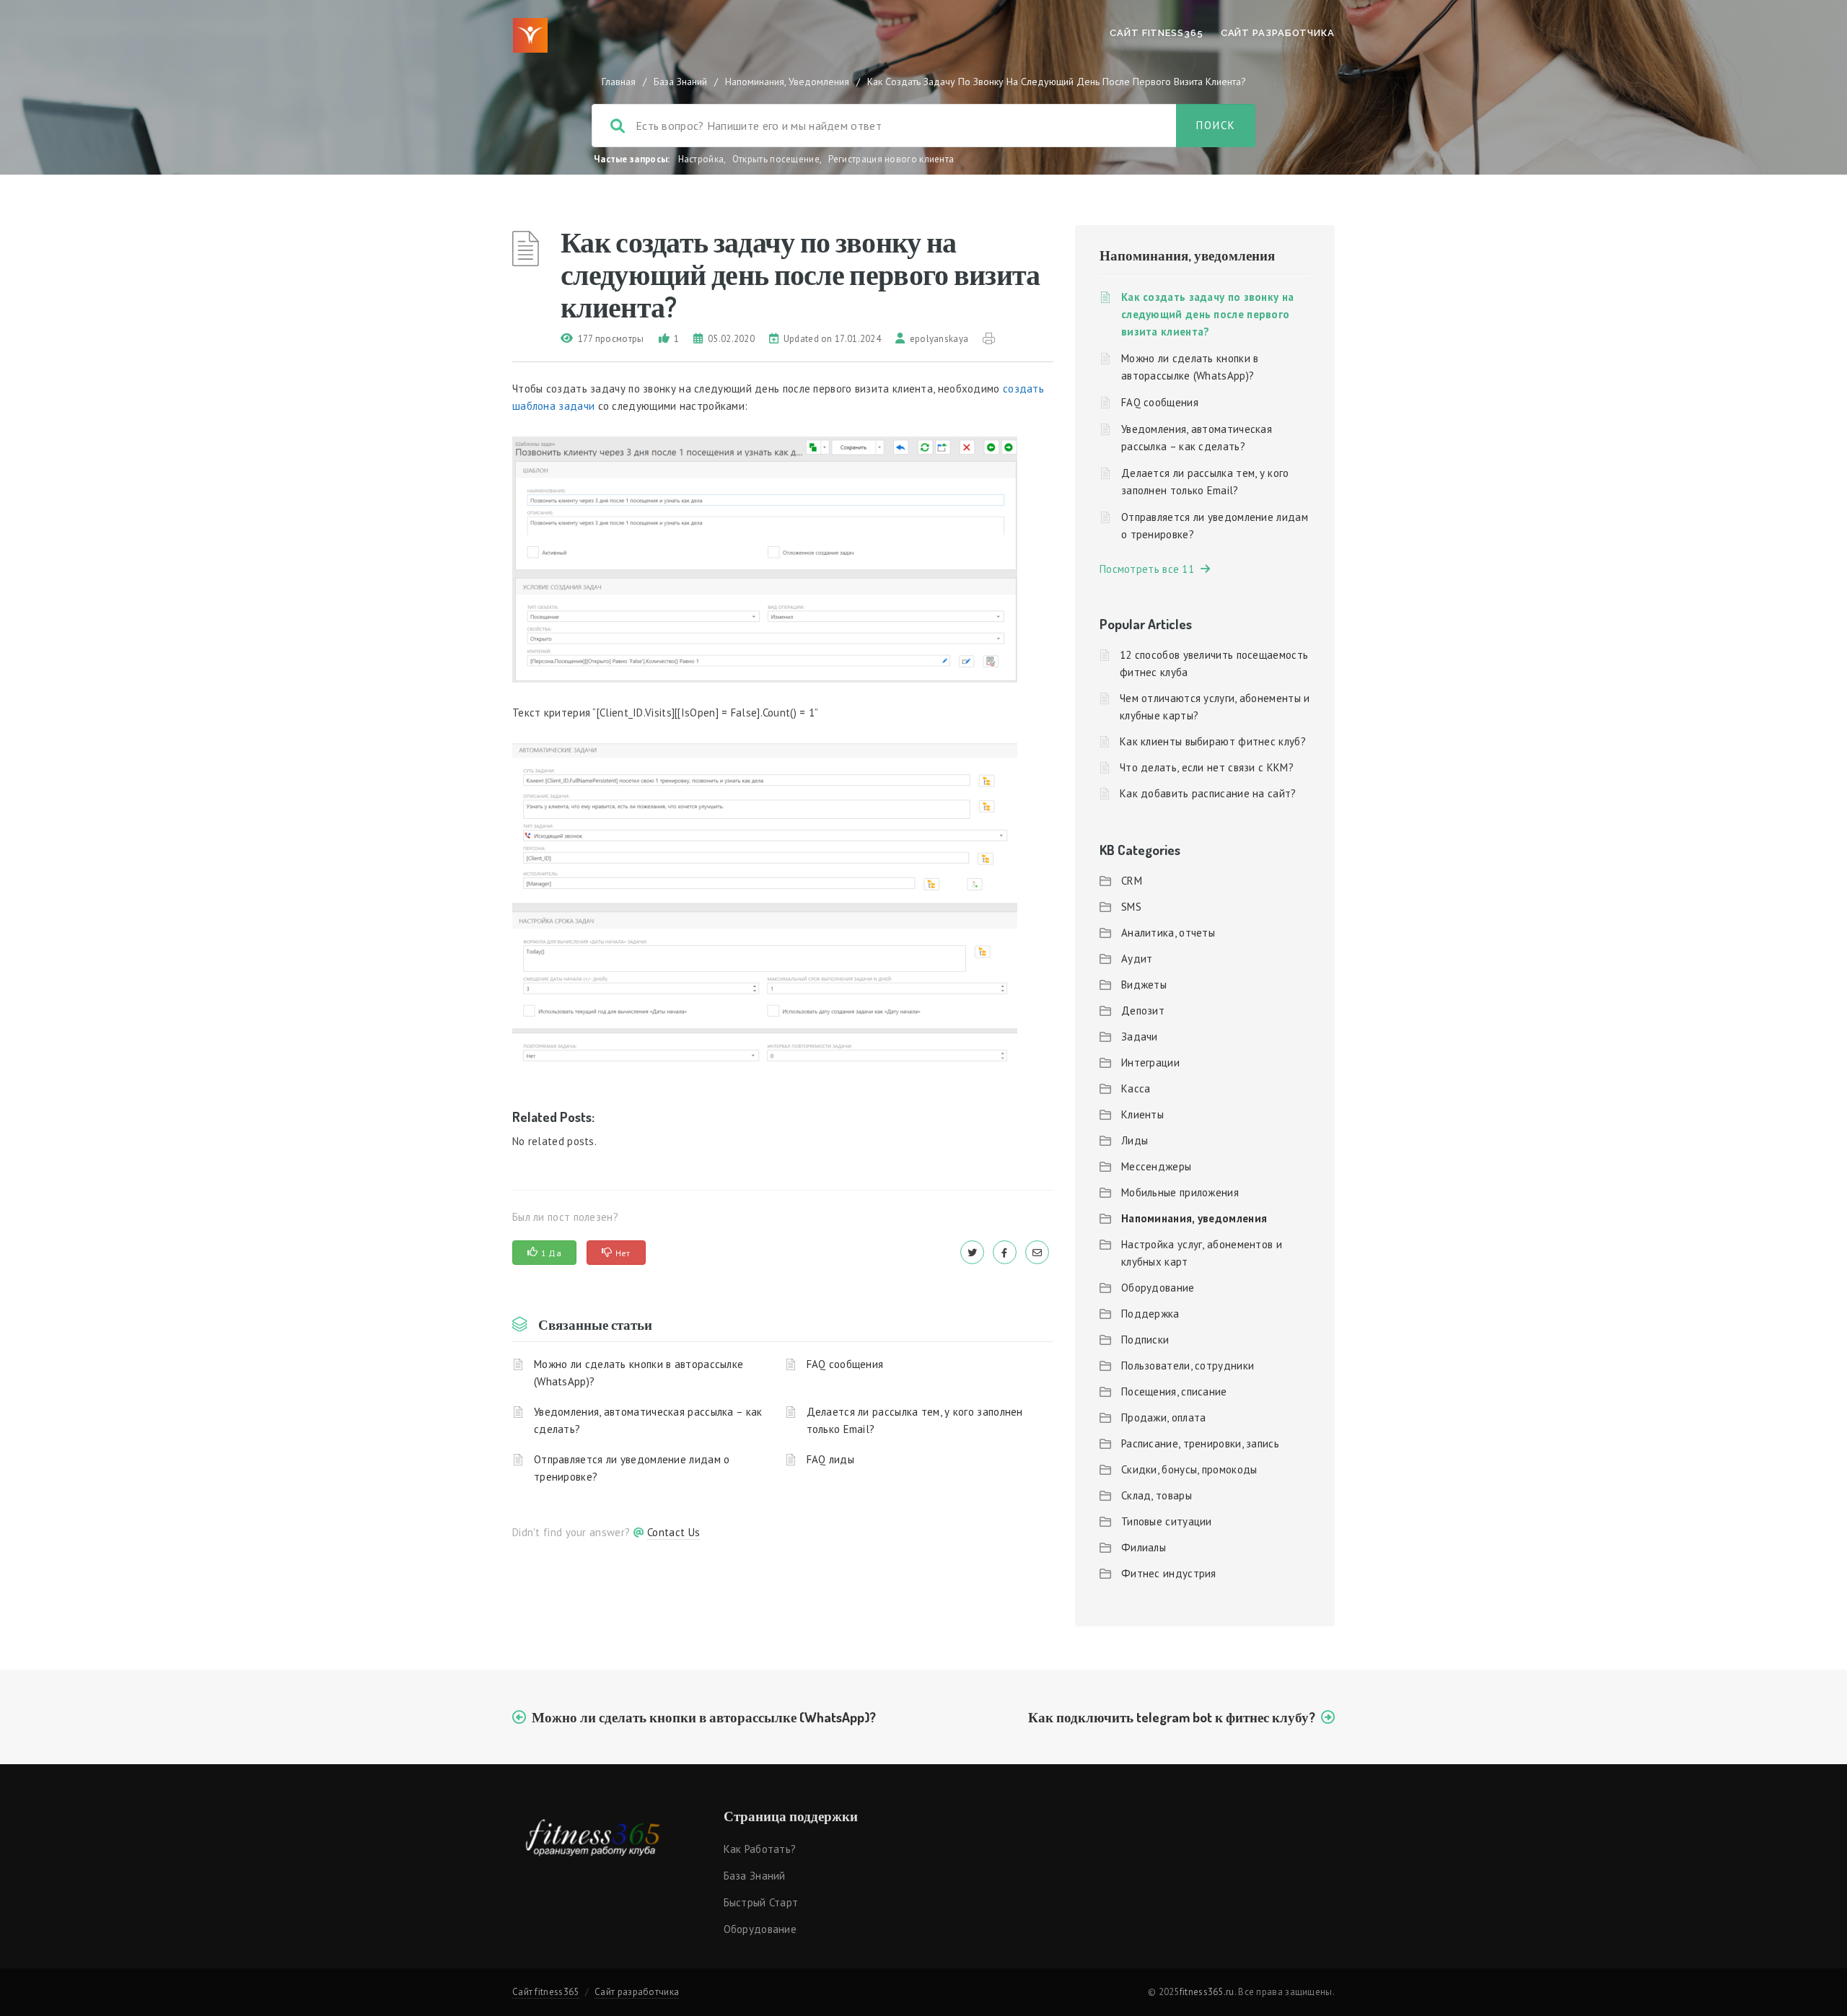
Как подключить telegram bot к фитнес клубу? (1172, 1717)
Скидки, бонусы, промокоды (1189, 1469)
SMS (1131, 907)
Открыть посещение (776, 159)
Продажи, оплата (1164, 1417)
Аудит (1137, 959)
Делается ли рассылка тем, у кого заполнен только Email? (915, 1420)
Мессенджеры (1156, 1166)
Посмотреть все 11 (1150, 569)
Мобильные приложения (1180, 1192)
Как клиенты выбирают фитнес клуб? (1213, 741)
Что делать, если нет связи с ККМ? (1207, 767)
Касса (1136, 1088)
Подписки (1145, 1340)
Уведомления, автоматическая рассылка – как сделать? (648, 1420)
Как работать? (760, 1849)
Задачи (1140, 1037)
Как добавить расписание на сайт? (1208, 793)
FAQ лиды (830, 1459)
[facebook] (1005, 1252)
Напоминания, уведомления (787, 82)
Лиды (1135, 1140)
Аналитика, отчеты (1168, 933)
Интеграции (1150, 1062)
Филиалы (1144, 1547)
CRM (1132, 881)
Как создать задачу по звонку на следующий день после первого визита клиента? (1207, 314)
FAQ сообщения (845, 1364)
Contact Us (674, 1532)
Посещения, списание (1174, 1392)
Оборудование (1158, 1288)
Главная (619, 82)
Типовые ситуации (1167, 1521)
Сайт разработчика (1278, 33)
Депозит (1143, 1011)
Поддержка (1150, 1314)
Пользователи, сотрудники (1188, 1366)
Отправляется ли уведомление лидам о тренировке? (632, 1468)
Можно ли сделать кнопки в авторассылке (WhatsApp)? (639, 1373)
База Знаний (680, 82)
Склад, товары (1157, 1495)
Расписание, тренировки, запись (1200, 1443)
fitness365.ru (1207, 1992)
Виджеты (1144, 985)
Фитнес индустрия (1169, 1573)
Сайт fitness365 (1157, 33)
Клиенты (1142, 1114)
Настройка (701, 159)
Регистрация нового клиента (891, 159)
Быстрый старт (761, 1902)
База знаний (755, 1876)
